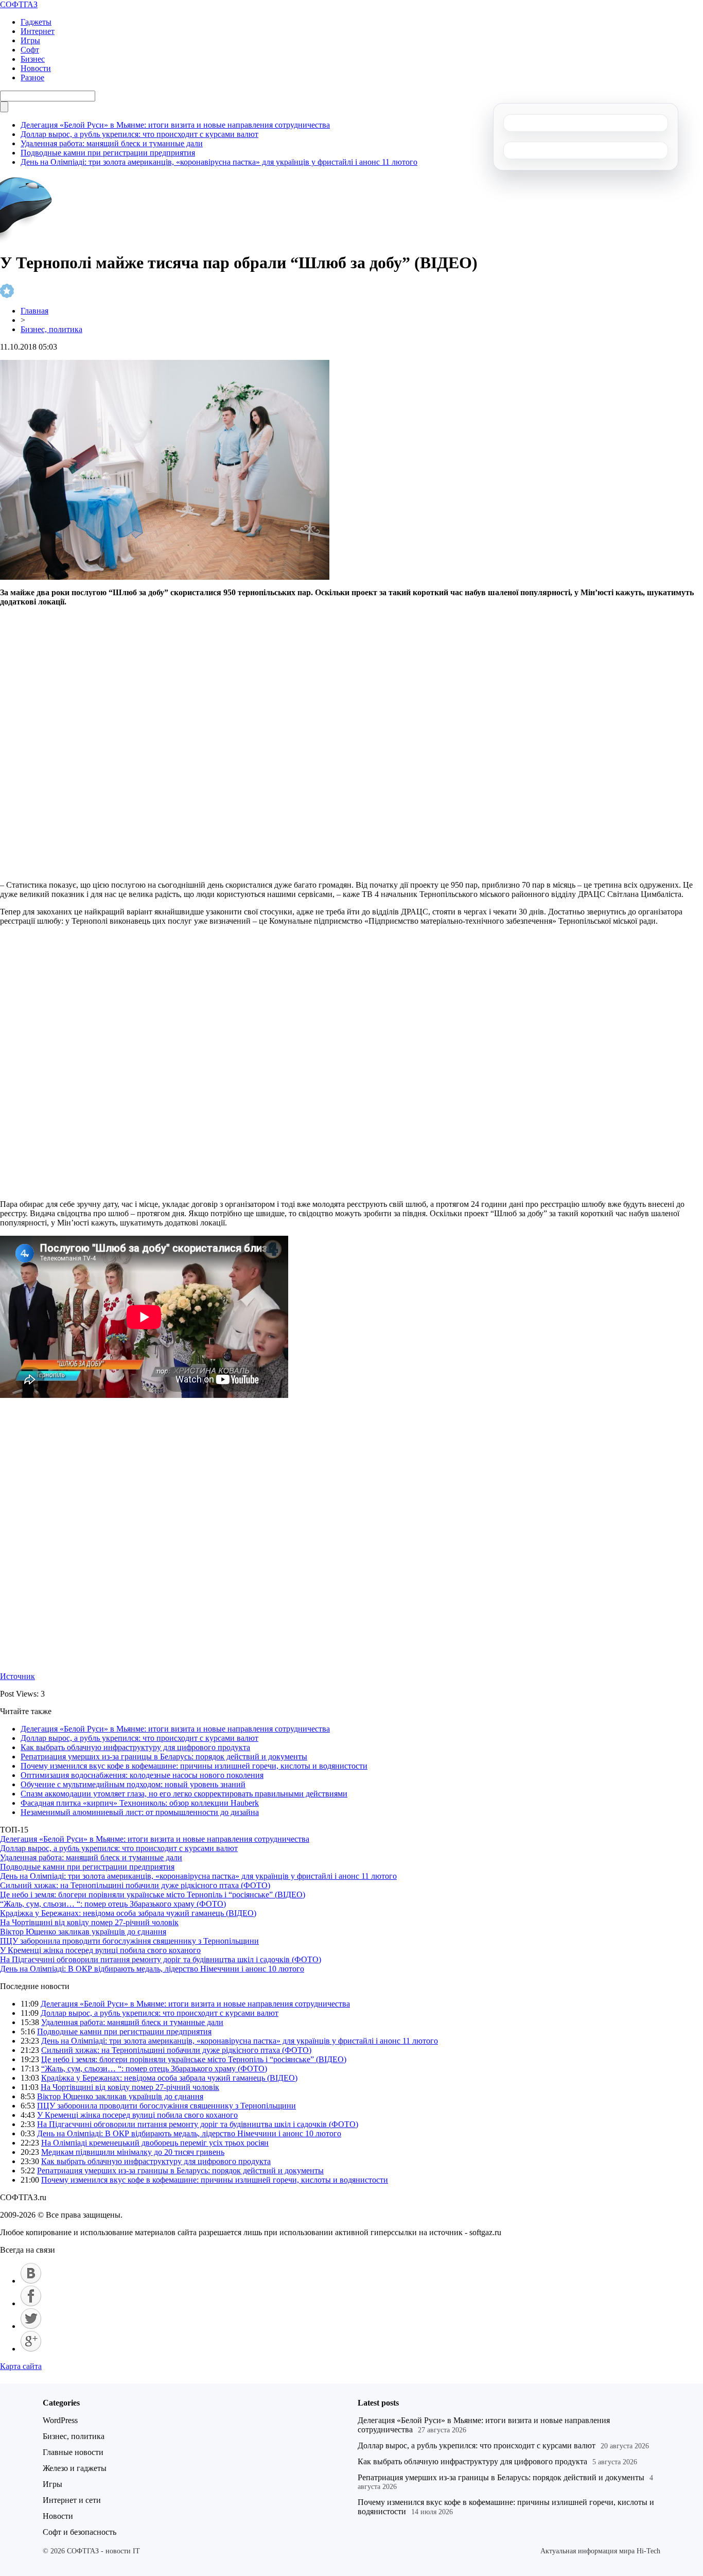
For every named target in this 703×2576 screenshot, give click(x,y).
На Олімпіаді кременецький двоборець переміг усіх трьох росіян (155, 2143)
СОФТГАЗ (19, 4)
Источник (17, 1676)
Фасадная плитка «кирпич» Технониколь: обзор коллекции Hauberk (140, 1803)
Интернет (38, 31)
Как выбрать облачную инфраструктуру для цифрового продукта (135, 1747)
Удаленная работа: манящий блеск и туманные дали (112, 143)
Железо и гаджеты (75, 2468)
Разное (32, 77)
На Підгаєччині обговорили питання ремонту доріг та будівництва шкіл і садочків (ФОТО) (161, 1959)
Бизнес (33, 59)
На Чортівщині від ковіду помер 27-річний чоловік (89, 1922)
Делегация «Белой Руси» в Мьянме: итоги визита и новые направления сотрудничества (175, 125)
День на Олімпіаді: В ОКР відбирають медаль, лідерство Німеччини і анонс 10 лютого (152, 1969)
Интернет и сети (72, 2500)
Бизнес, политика (51, 329)
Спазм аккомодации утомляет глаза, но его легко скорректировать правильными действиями (184, 1794)
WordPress (60, 2420)
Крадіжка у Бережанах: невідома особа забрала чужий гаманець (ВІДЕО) (128, 1913)
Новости (36, 68)
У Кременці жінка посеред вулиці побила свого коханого (100, 1950)
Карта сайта (21, 2366)
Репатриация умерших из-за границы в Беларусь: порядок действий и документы (164, 1757)
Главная (34, 311)
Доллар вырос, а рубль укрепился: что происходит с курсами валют (139, 134)
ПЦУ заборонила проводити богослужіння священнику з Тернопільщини (129, 1941)
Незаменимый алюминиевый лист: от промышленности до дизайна (140, 1812)
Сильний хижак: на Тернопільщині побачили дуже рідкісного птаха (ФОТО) (135, 1885)
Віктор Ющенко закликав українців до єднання (83, 1932)
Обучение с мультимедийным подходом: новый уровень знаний (133, 1784)
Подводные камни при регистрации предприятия (108, 153)
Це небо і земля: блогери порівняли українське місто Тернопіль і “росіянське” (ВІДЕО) (153, 1895)
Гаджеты (36, 22)
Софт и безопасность (80, 2532)
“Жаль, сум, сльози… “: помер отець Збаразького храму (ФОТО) (113, 1904)
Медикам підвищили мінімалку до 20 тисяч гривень (133, 2152)
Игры (30, 40)
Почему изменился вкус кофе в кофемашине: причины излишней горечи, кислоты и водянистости (194, 1766)
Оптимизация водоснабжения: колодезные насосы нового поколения (142, 1775)
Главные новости (73, 2452)
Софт (30, 50)
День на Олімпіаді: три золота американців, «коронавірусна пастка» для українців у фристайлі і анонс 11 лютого (219, 162)
